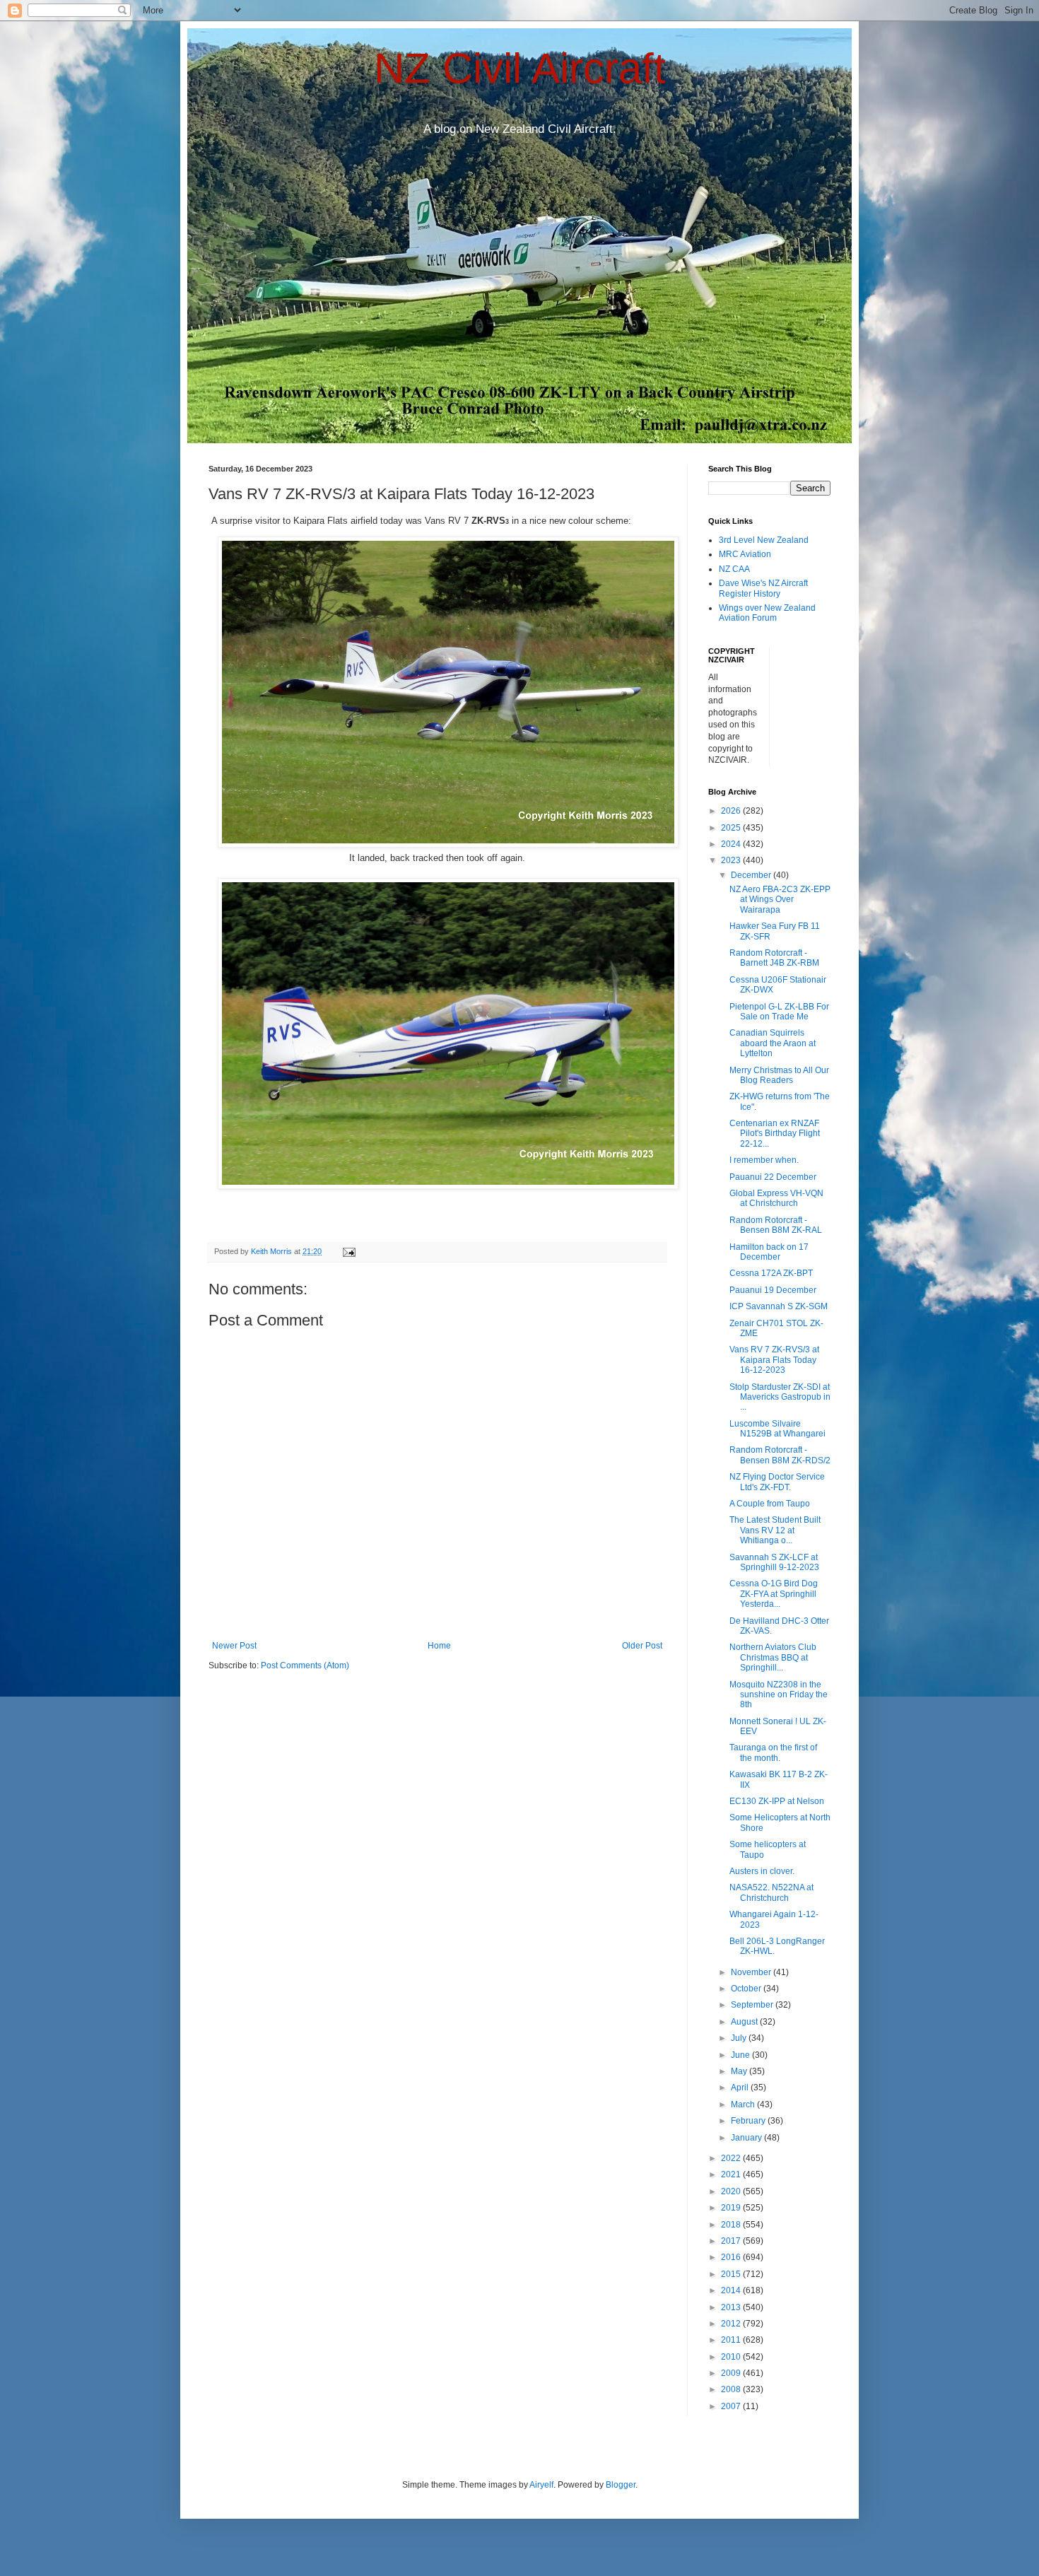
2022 (732, 2158)
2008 (732, 2389)
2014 (732, 2290)
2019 (732, 2208)
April (741, 2088)
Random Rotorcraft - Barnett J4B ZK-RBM (774, 958)
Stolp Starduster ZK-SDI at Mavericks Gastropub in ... (780, 1397)
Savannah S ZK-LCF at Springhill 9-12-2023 (774, 1562)
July (740, 2038)
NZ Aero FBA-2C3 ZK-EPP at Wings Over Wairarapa (780, 900)
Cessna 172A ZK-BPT (771, 1273)
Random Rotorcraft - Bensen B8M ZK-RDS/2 (780, 1455)
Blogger (621, 2485)
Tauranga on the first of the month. (773, 1752)
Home (439, 1646)
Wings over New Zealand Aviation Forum (767, 613)
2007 (732, 2406)
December (752, 875)
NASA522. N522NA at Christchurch (771, 1892)
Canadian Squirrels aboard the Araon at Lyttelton (773, 1043)
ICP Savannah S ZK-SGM (779, 1306)
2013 (732, 2307)
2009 (732, 2373)
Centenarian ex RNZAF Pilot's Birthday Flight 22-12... (775, 1134)
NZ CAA (734, 569)
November (752, 1972)
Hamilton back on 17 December (769, 1252)
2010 (732, 2357)
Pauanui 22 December (773, 1177)
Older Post (642, 1646)
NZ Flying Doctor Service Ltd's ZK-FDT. (777, 1482)
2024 (732, 844)
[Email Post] (348, 1251)
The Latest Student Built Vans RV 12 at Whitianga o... (775, 1530)
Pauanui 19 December (773, 1290)
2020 (732, 2191)
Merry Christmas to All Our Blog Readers (779, 1075)
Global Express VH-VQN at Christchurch (776, 1198)
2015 (732, 2274)
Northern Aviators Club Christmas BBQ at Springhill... (773, 1657)
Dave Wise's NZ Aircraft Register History (763, 588)
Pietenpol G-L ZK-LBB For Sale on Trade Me (779, 1012)
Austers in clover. (762, 1871)
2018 (732, 2225)
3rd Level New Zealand (764, 540)
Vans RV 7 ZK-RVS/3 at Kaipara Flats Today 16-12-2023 (774, 1360)
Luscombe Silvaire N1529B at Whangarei (777, 1429)
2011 (732, 2340)
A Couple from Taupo (770, 1504)
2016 (732, 2257)
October (747, 1989)
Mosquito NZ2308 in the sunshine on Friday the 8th (779, 1695)
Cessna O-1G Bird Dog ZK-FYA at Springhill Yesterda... (774, 1594)
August (745, 2022)
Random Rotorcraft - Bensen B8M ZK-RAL (776, 1225)
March (744, 2104)
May (740, 2071)
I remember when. (764, 1160)
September (753, 2005)
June (741, 2055)
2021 (732, 2174)
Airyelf (541, 2485)
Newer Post (234, 1646)
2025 (732, 828)
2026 (732, 811)
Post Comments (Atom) (305, 1665)
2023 (732, 860)
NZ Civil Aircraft (520, 68)
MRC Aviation (745, 554)
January (747, 2138)
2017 (732, 2241)
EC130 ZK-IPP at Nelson (777, 1801)
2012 (732, 2324)
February (749, 2121)
